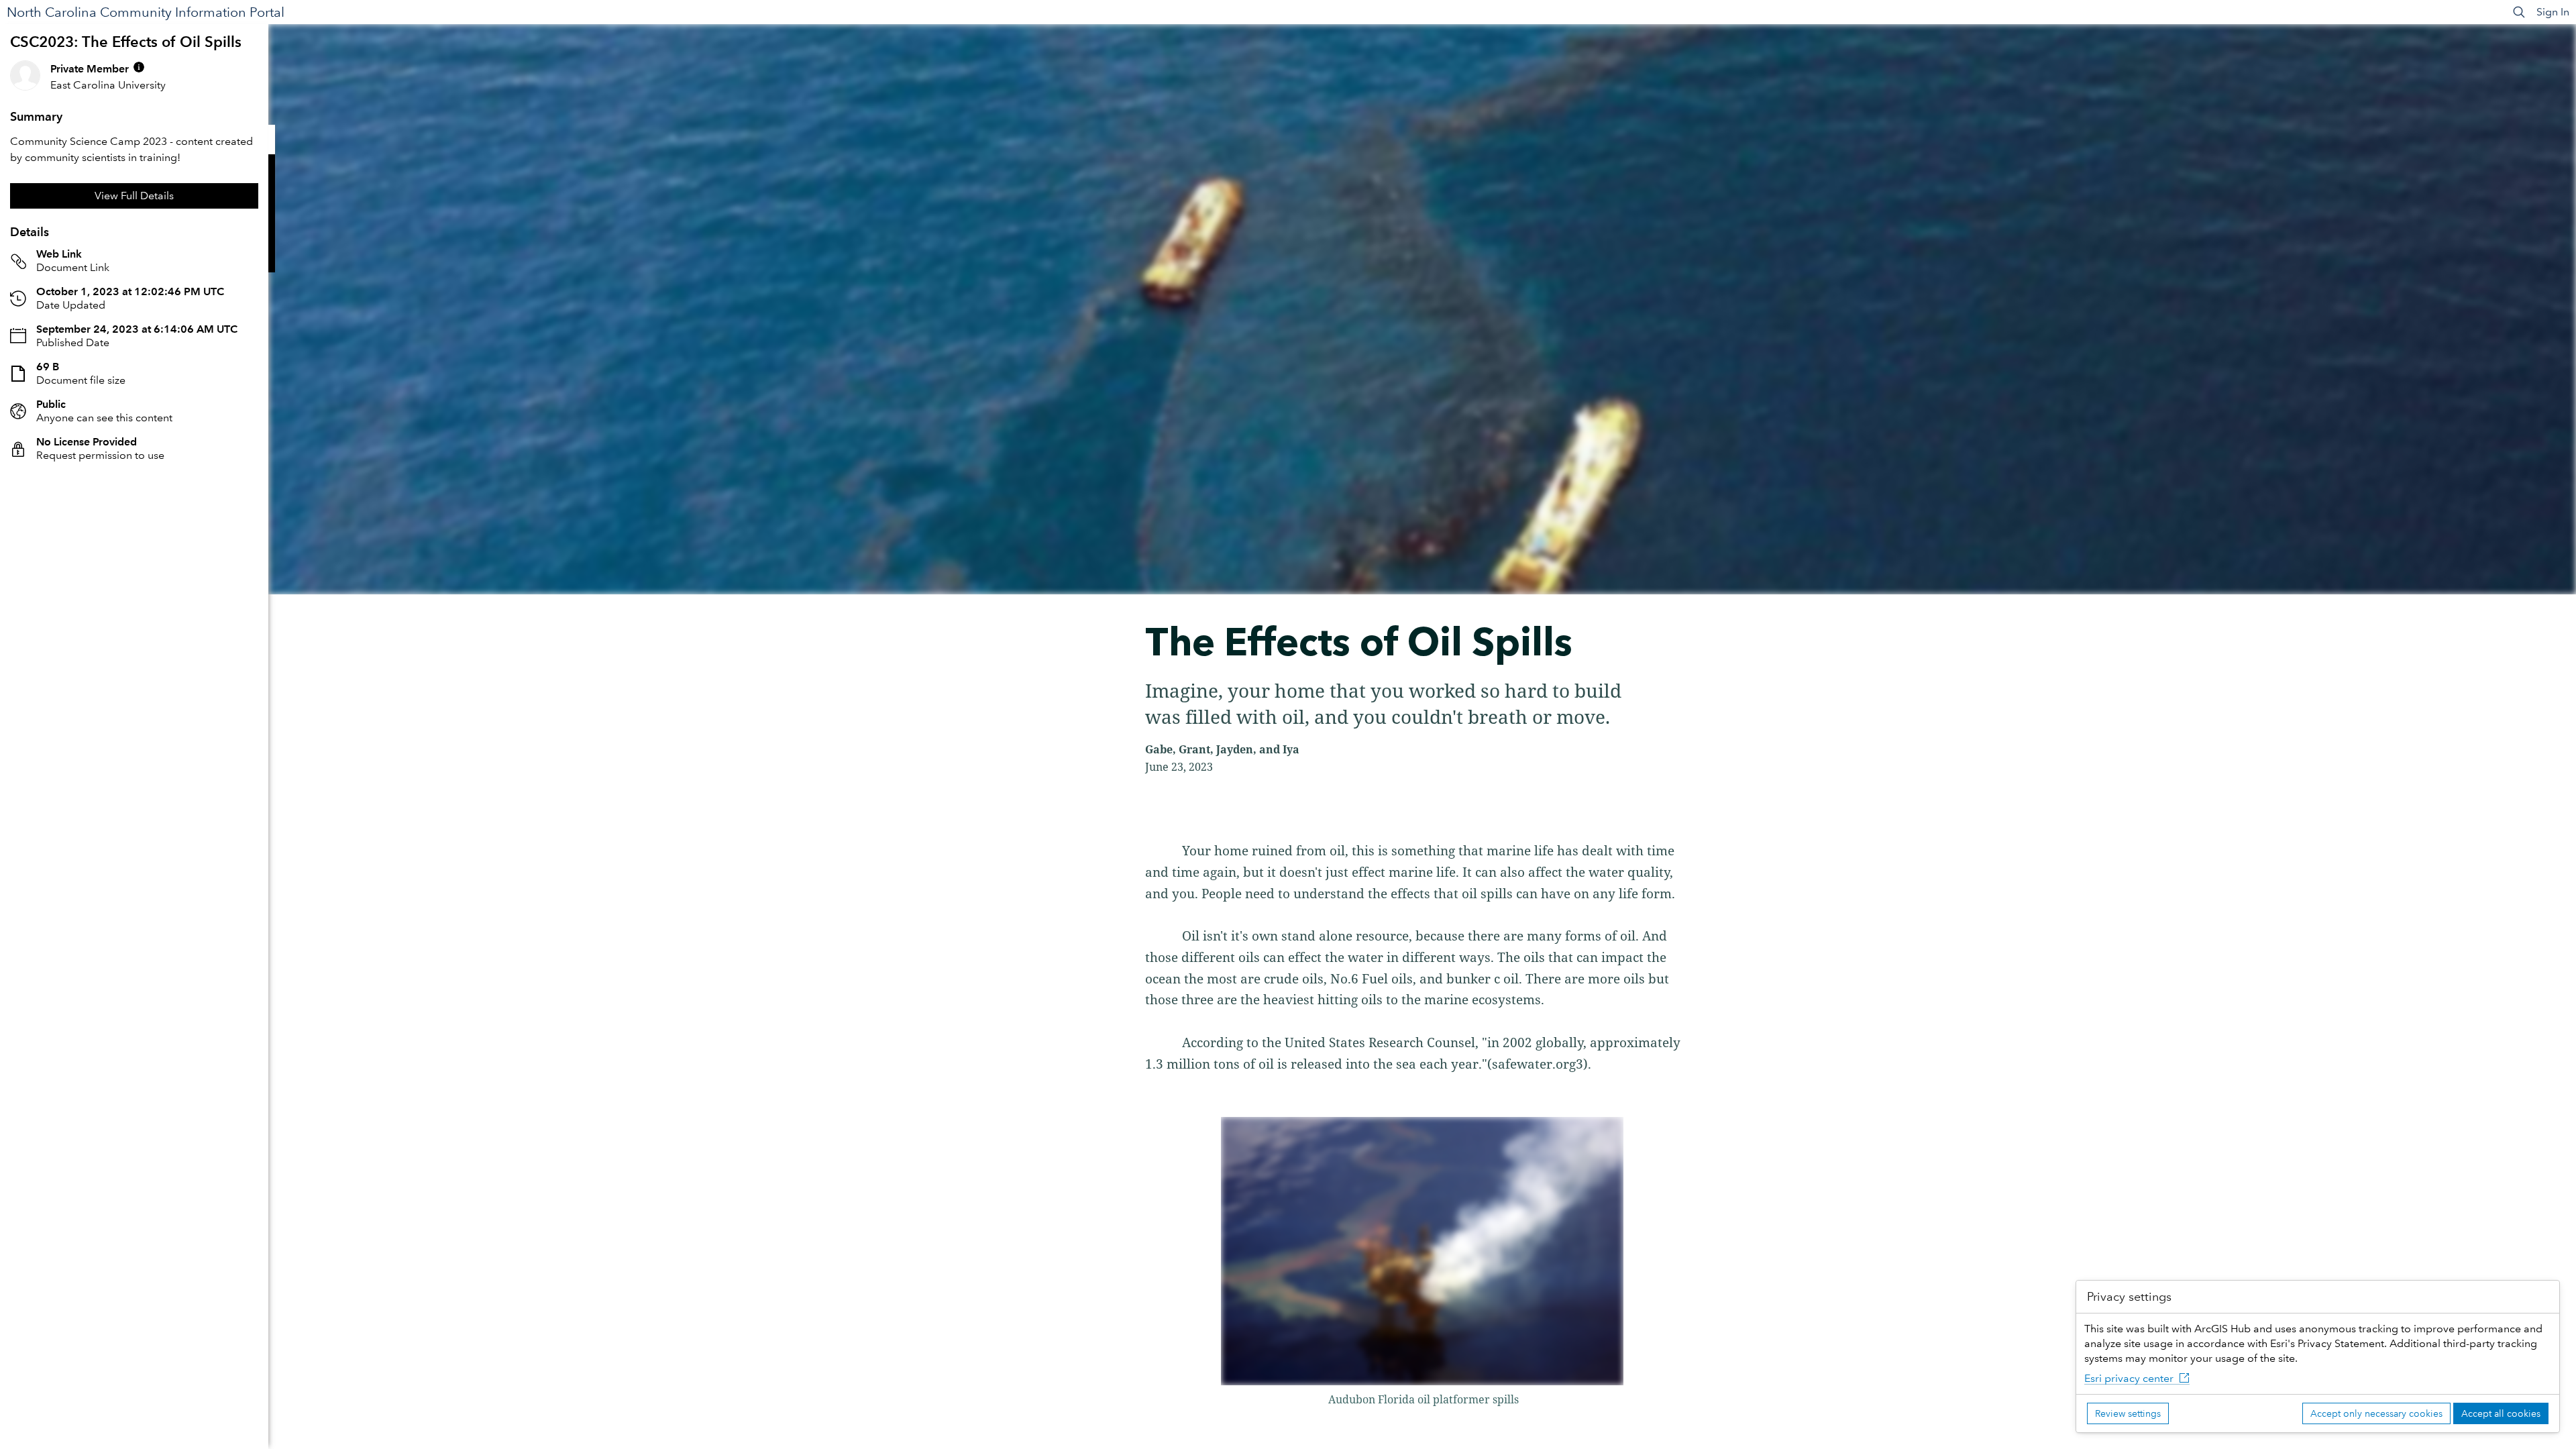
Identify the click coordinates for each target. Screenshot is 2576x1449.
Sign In (2553, 12)
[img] (139, 67)
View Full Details (134, 196)
